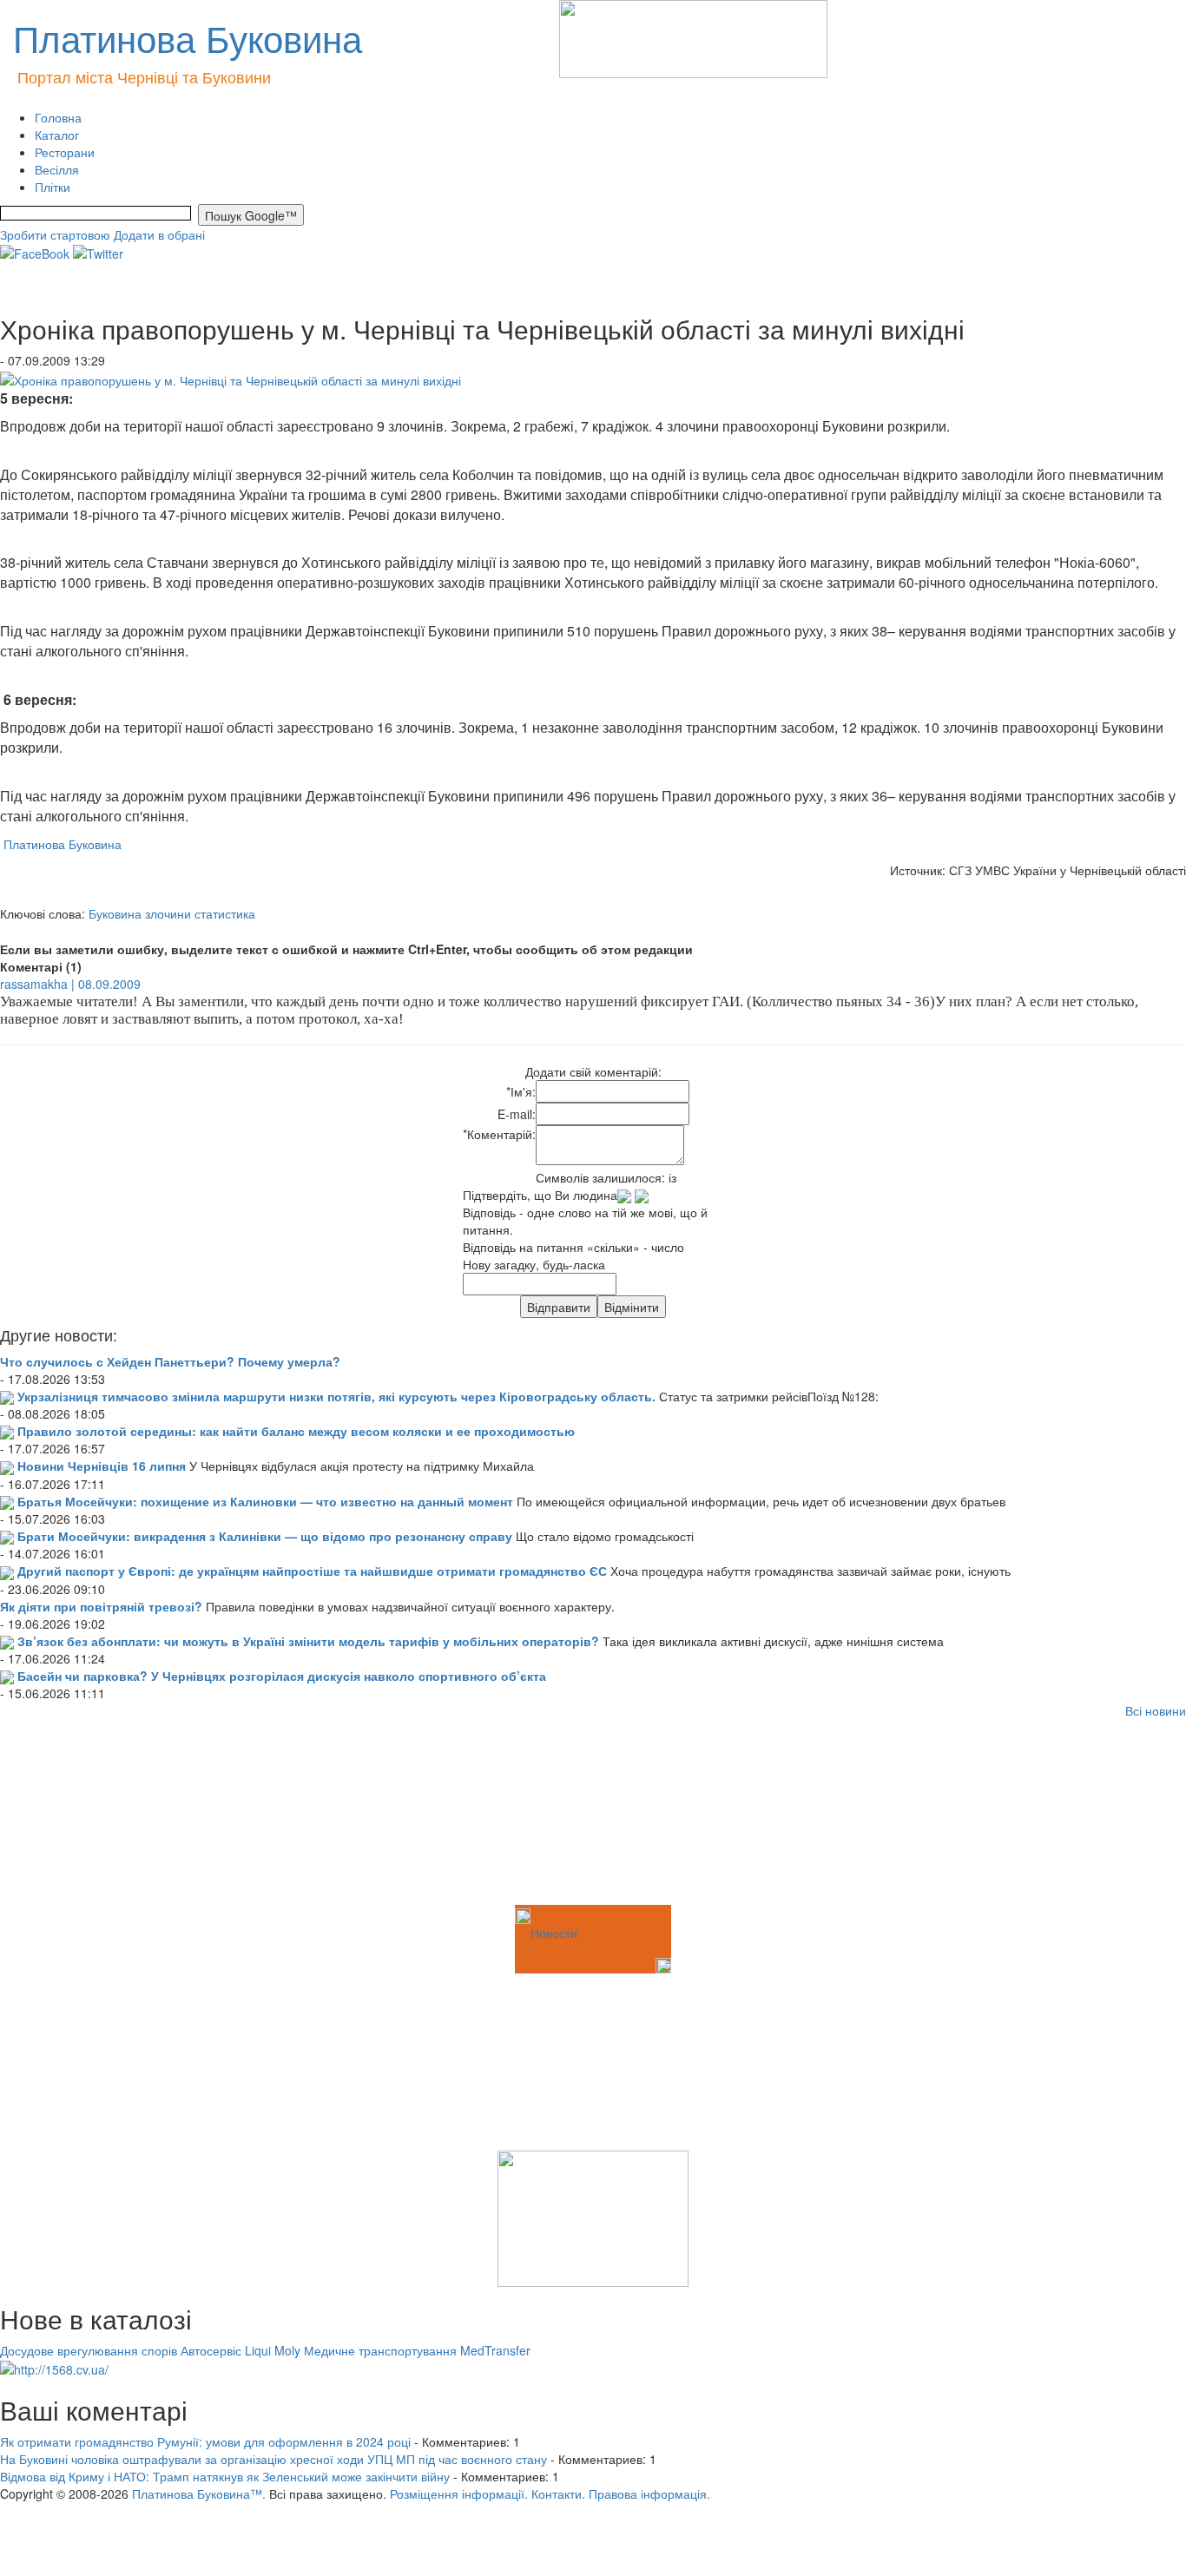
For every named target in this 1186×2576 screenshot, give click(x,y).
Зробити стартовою (55, 234)
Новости (554, 1933)
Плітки (53, 187)
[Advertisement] (87, 1815)
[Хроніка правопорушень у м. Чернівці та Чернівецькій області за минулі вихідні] (231, 378)
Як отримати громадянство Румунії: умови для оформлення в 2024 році (205, 2441)
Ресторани (65, 152)
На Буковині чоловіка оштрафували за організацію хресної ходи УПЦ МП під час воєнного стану (273, 2459)
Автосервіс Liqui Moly (240, 2350)
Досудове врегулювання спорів (89, 2350)
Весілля (57, 169)
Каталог (57, 135)
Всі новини (1156, 1710)
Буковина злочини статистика (172, 913)
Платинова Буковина (61, 844)
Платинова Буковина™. (199, 2494)
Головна (58, 117)
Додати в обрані (159, 234)
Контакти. (558, 2494)
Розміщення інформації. (459, 2494)
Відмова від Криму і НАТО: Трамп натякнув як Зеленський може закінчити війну (225, 2476)
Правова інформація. (649, 2494)
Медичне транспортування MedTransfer (417, 2350)
